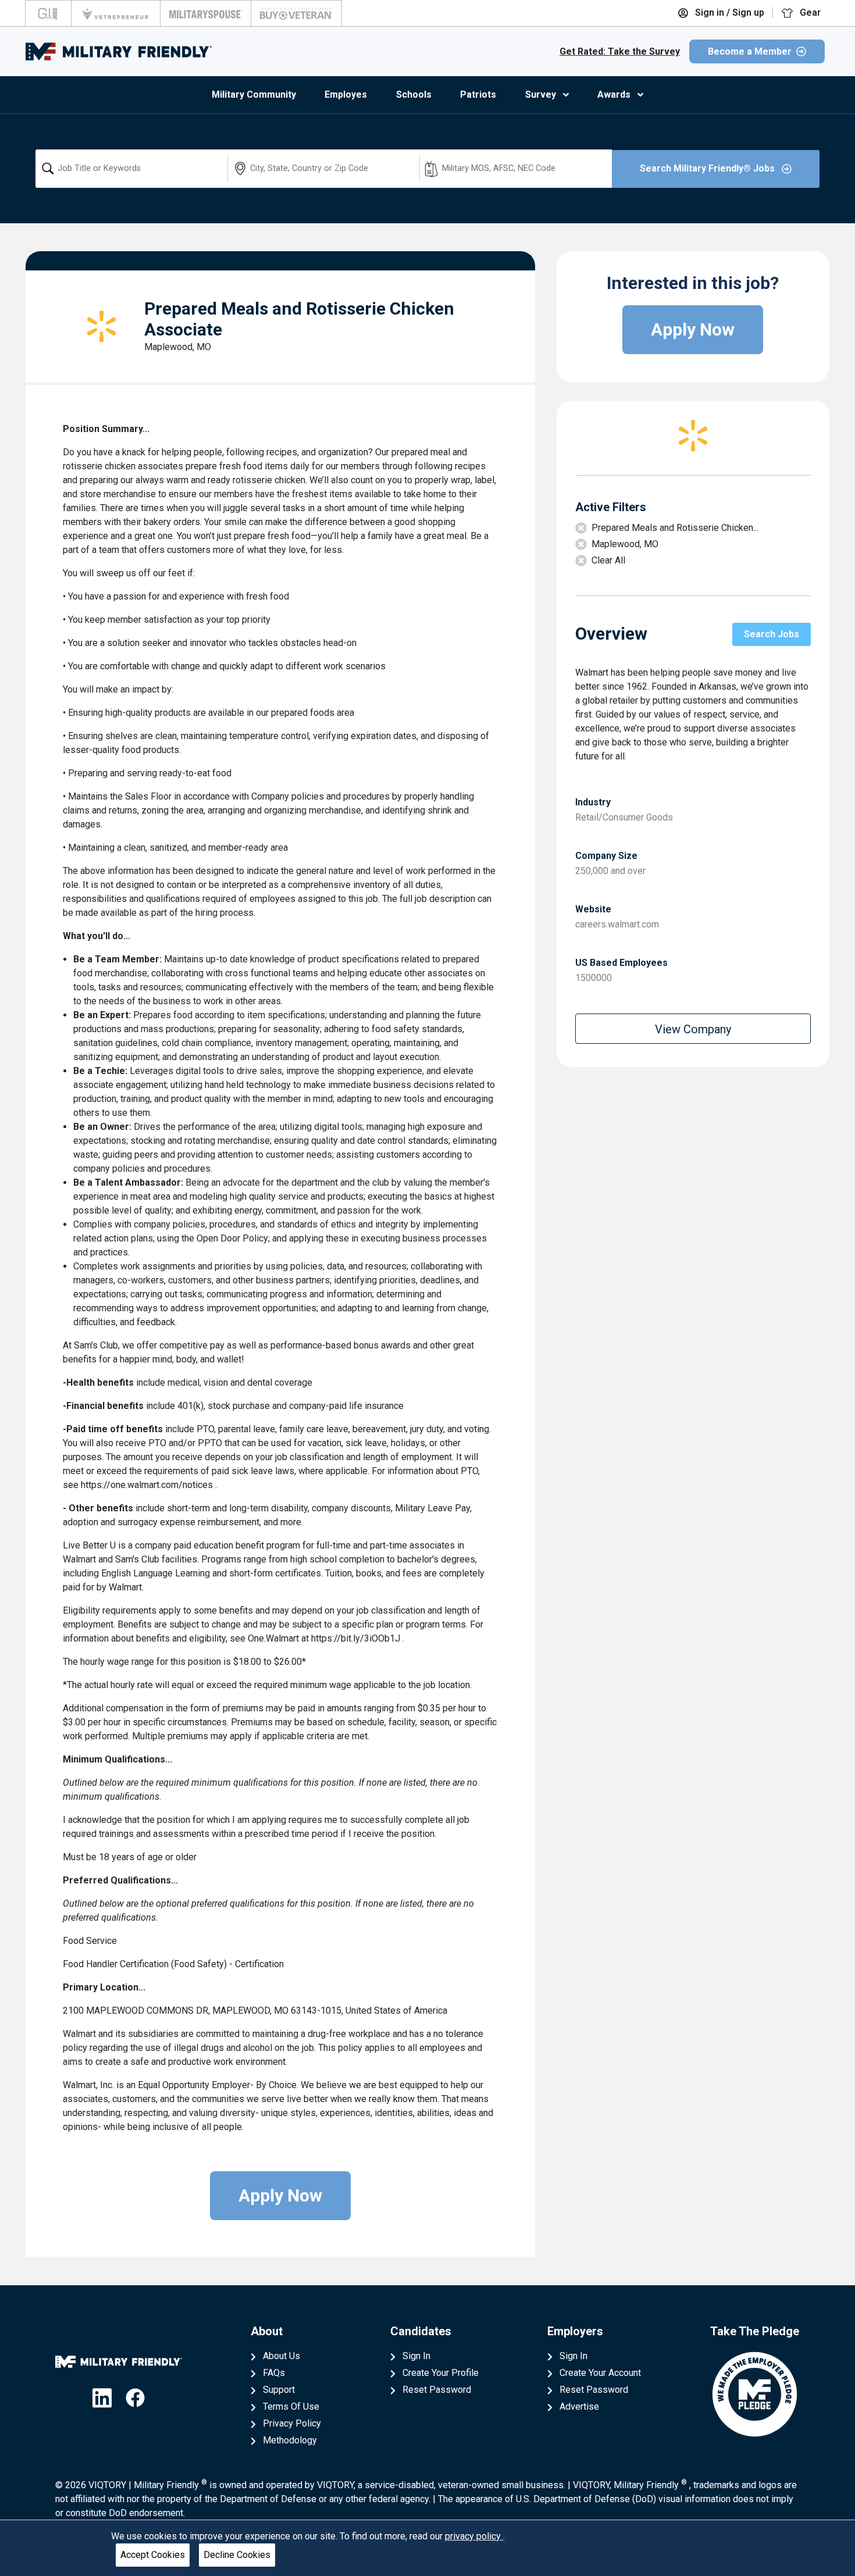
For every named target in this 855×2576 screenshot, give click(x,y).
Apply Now (280, 2195)
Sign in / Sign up (728, 13)
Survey (541, 94)
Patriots (478, 94)
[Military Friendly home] (119, 51)
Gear (809, 13)
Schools (414, 94)
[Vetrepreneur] (116, 13)
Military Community (254, 94)
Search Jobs (772, 634)
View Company (693, 1029)
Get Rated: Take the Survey (620, 51)
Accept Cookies (153, 2555)
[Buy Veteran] (296, 13)
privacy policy (474, 2536)
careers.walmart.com (617, 924)
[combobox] (131, 169)
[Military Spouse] (206, 13)
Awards (614, 94)
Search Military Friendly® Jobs (708, 168)
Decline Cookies (237, 2555)
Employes (346, 94)
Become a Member (750, 51)
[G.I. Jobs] (48, 13)
